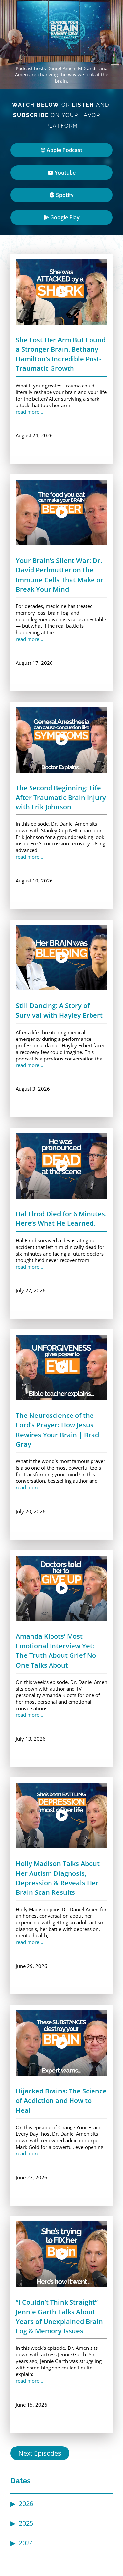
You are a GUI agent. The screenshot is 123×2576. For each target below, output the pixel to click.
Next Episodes (40, 2453)
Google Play (64, 217)
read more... (30, 412)
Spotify (64, 195)
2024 (26, 2543)
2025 (26, 2523)
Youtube (65, 173)
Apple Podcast (64, 150)
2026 (26, 2503)
